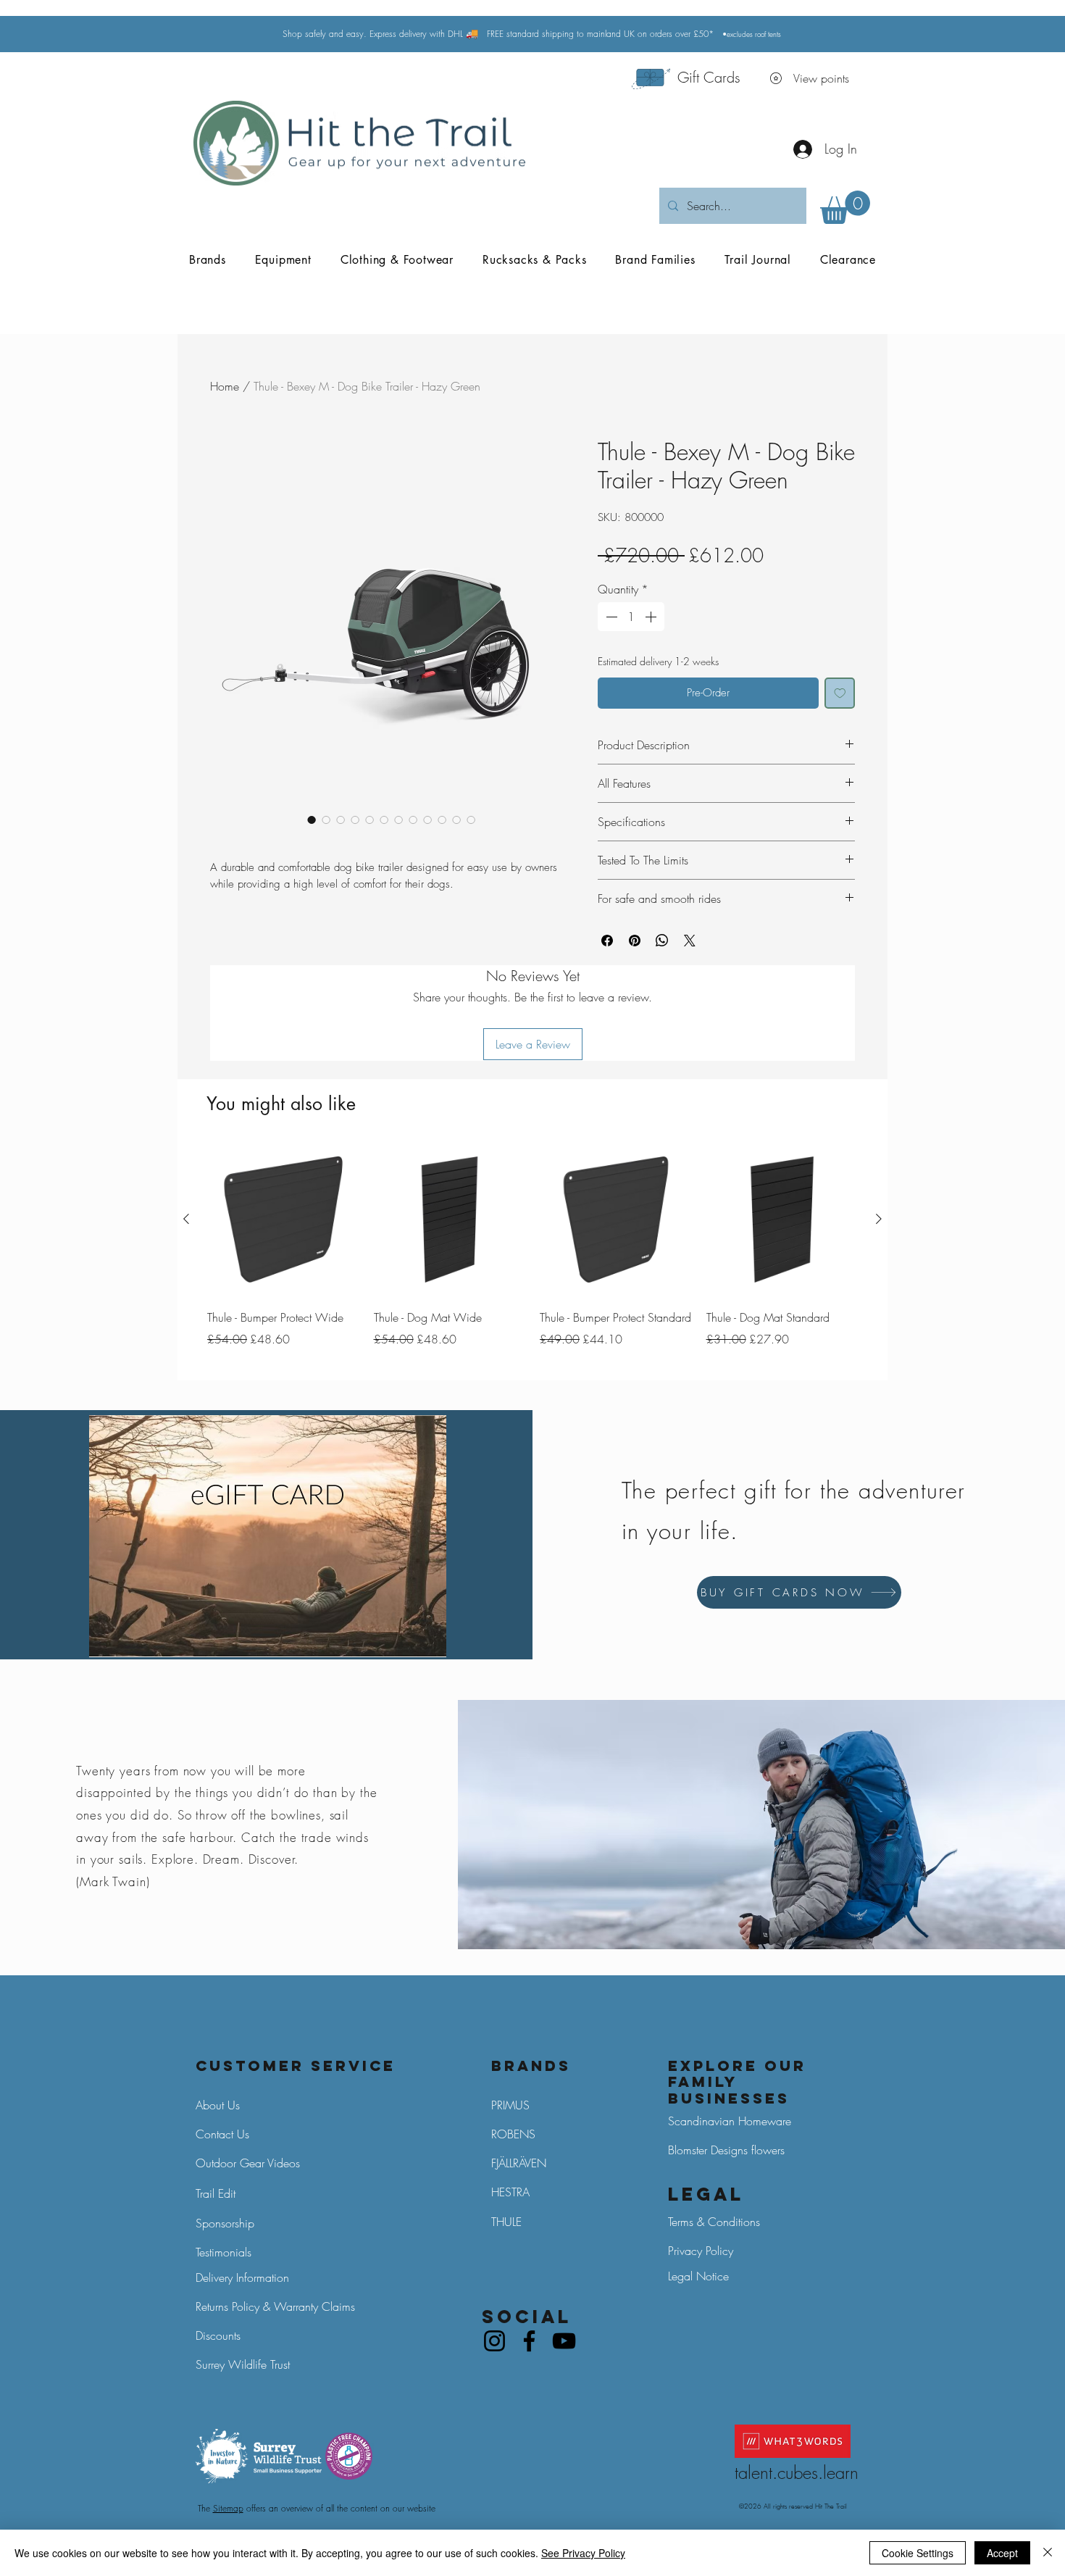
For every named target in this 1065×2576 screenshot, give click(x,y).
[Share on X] (690, 941)
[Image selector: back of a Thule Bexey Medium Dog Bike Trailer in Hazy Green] (326, 820)
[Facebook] (529, 2341)
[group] (532, 1256)
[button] (845, 207)
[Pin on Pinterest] (635, 941)
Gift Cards (709, 77)
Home (225, 386)
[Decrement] (610, 617)
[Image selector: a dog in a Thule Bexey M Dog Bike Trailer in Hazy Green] (442, 820)
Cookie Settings (918, 2553)
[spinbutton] (631, 617)
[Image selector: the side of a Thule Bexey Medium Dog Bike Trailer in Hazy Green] (341, 820)
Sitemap (228, 2508)
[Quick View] (283, 1220)
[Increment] (652, 617)
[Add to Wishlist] (840, 693)
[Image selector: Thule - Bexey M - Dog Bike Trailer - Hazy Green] (312, 820)
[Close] (1048, 2553)
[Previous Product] (186, 1219)
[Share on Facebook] (607, 941)
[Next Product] (879, 1219)
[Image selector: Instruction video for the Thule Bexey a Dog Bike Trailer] (471, 820)
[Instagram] (494, 2341)
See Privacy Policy (583, 2553)
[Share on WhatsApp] (662, 941)
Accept (1002, 2553)
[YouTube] (564, 2341)
